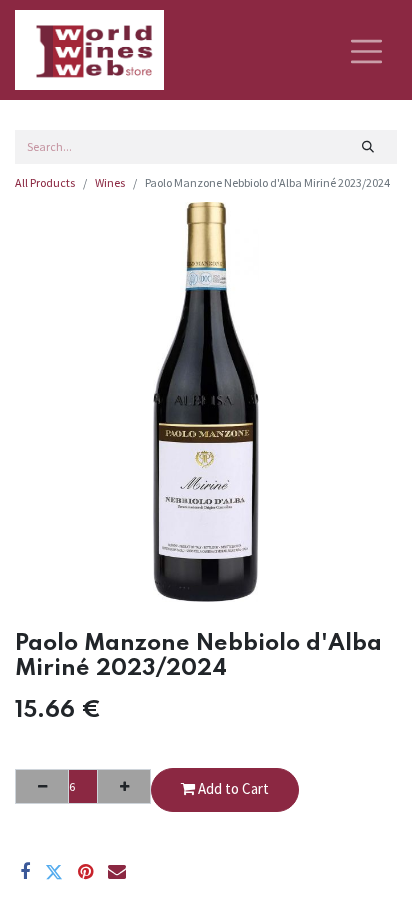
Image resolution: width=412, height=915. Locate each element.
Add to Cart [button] (232, 788)
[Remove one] (42, 786)
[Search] (368, 147)
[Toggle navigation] (366, 50)
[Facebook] (25, 872)
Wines (110, 182)
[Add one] (124, 786)
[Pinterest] (85, 872)
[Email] (117, 872)
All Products (45, 182)
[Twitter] (54, 872)
